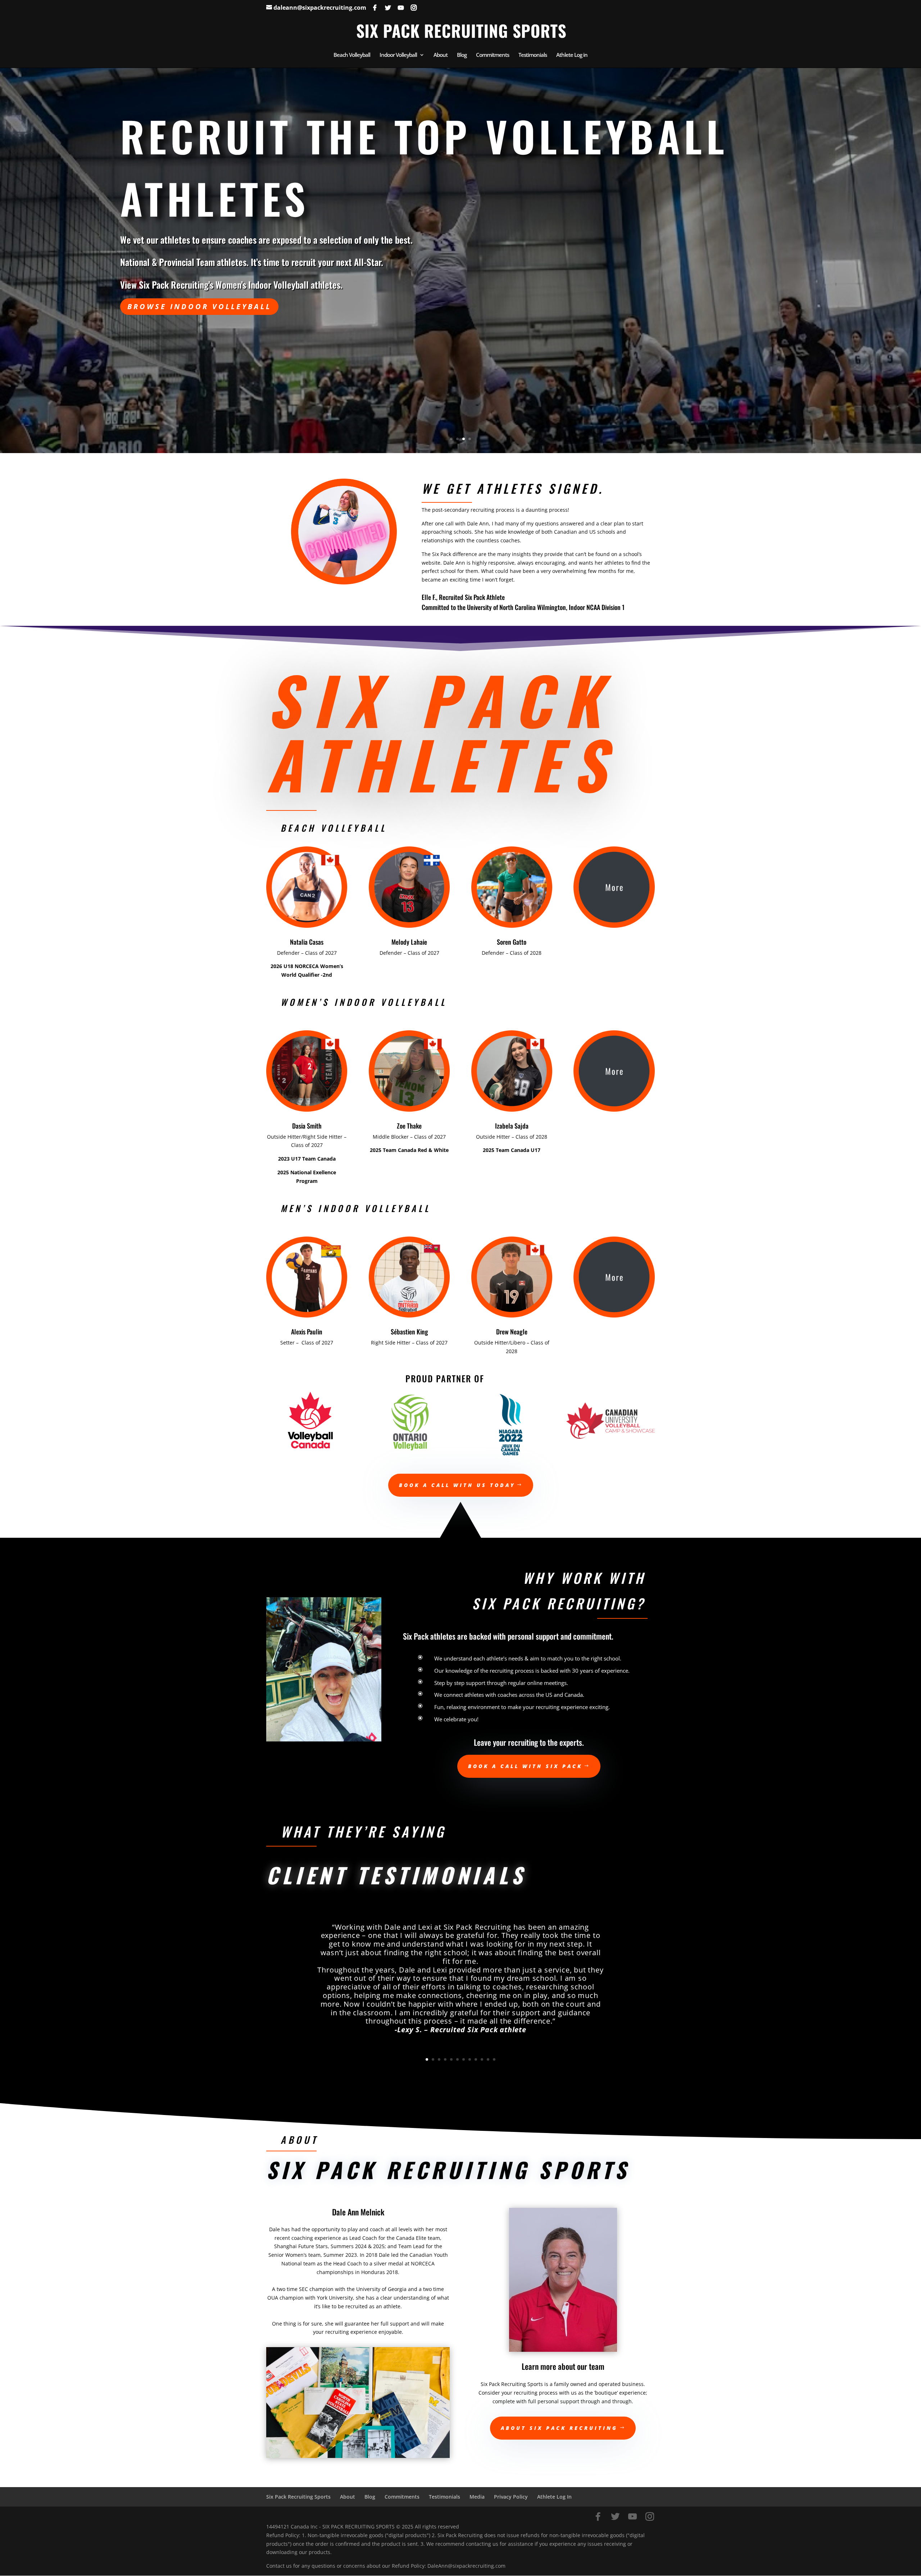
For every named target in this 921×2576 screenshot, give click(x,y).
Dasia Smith (307, 1126)
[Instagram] (414, 8)
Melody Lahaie (409, 942)
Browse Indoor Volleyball (199, 306)
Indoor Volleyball (398, 55)
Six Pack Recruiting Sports (298, 2497)
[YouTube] (401, 8)
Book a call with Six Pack (525, 1766)
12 (494, 2059)
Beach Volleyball (352, 55)
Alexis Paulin (307, 1332)
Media (477, 2497)
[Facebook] (375, 8)
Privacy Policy (511, 2497)
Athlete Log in (572, 55)
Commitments (493, 55)
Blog (462, 55)
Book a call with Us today (457, 1485)
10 (482, 2059)
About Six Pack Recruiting (559, 2428)
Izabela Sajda (512, 1126)
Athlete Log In (554, 2497)
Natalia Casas (307, 942)
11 (488, 2059)
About (441, 55)
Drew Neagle (512, 1332)
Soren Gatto (512, 942)
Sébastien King (409, 1332)
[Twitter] (388, 8)
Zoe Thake (409, 1126)
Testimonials (533, 55)
